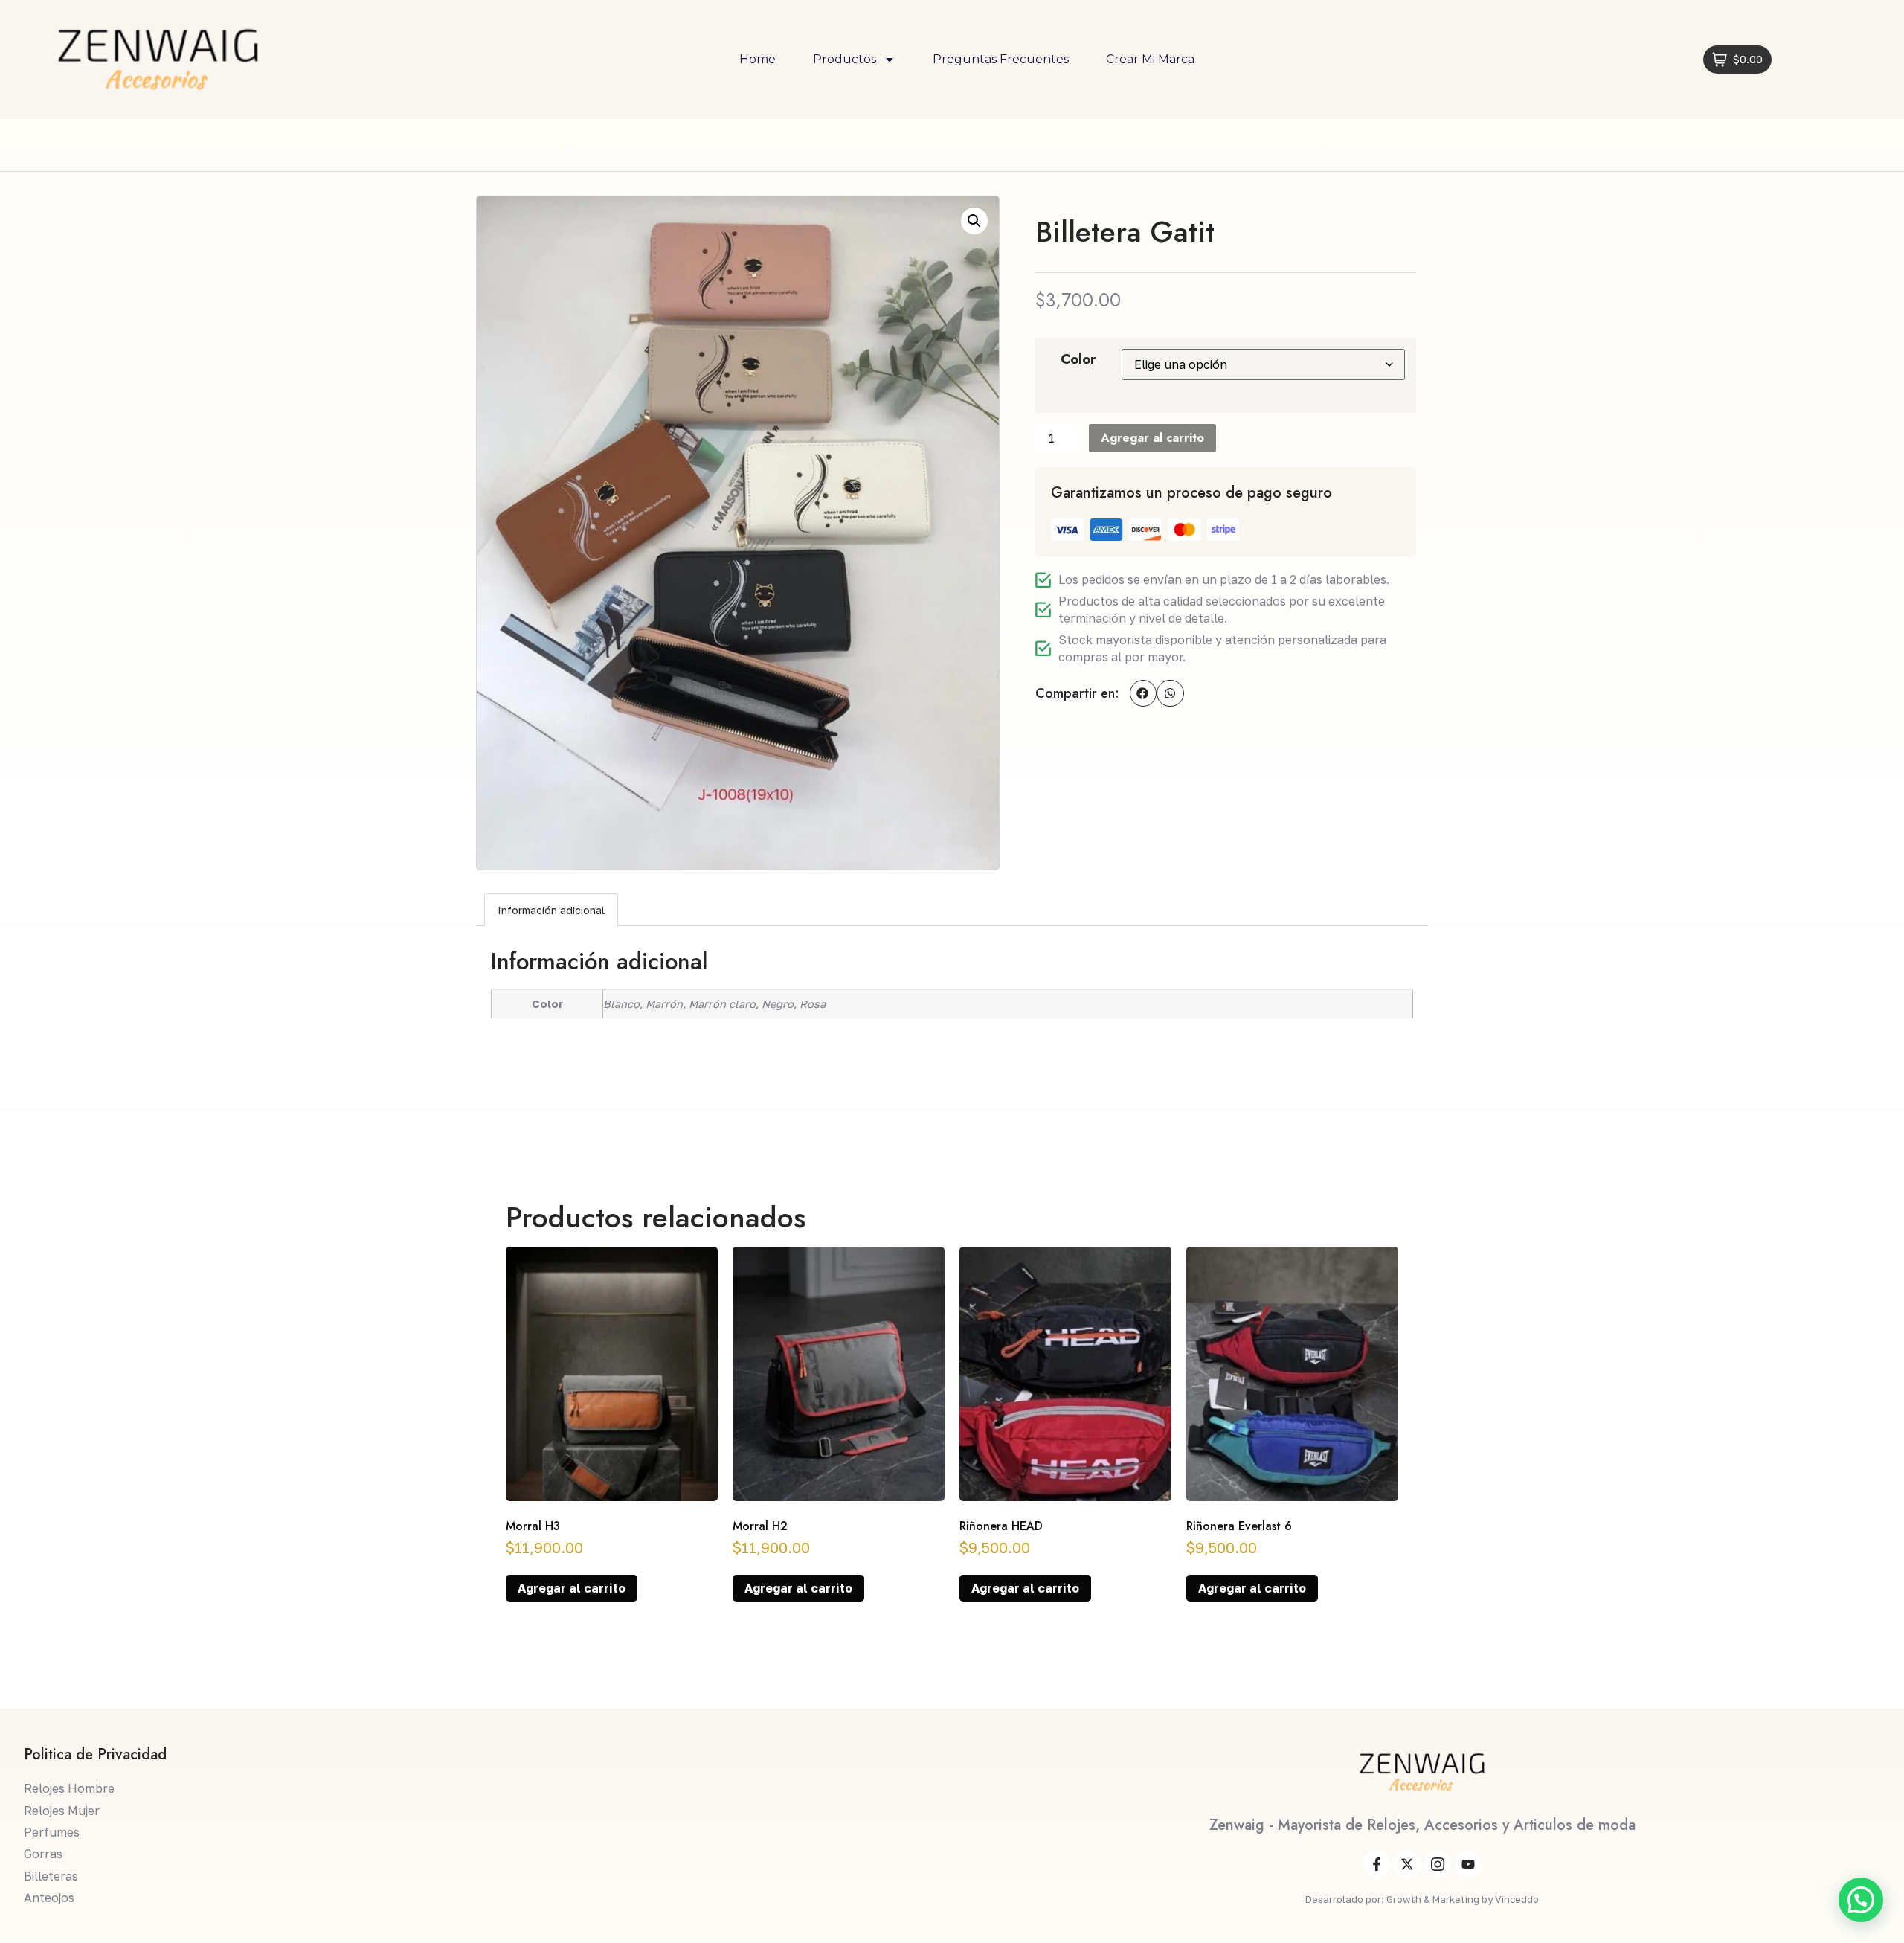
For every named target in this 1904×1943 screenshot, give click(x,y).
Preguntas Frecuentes (1001, 59)
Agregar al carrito (1152, 438)
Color (1078, 359)
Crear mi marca (1150, 59)
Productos (845, 59)
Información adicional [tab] (551, 910)
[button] (974, 221)
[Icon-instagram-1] (1438, 1864)
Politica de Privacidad (95, 1754)
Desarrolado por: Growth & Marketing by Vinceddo (1422, 1899)
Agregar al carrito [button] (572, 1588)
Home (758, 59)
